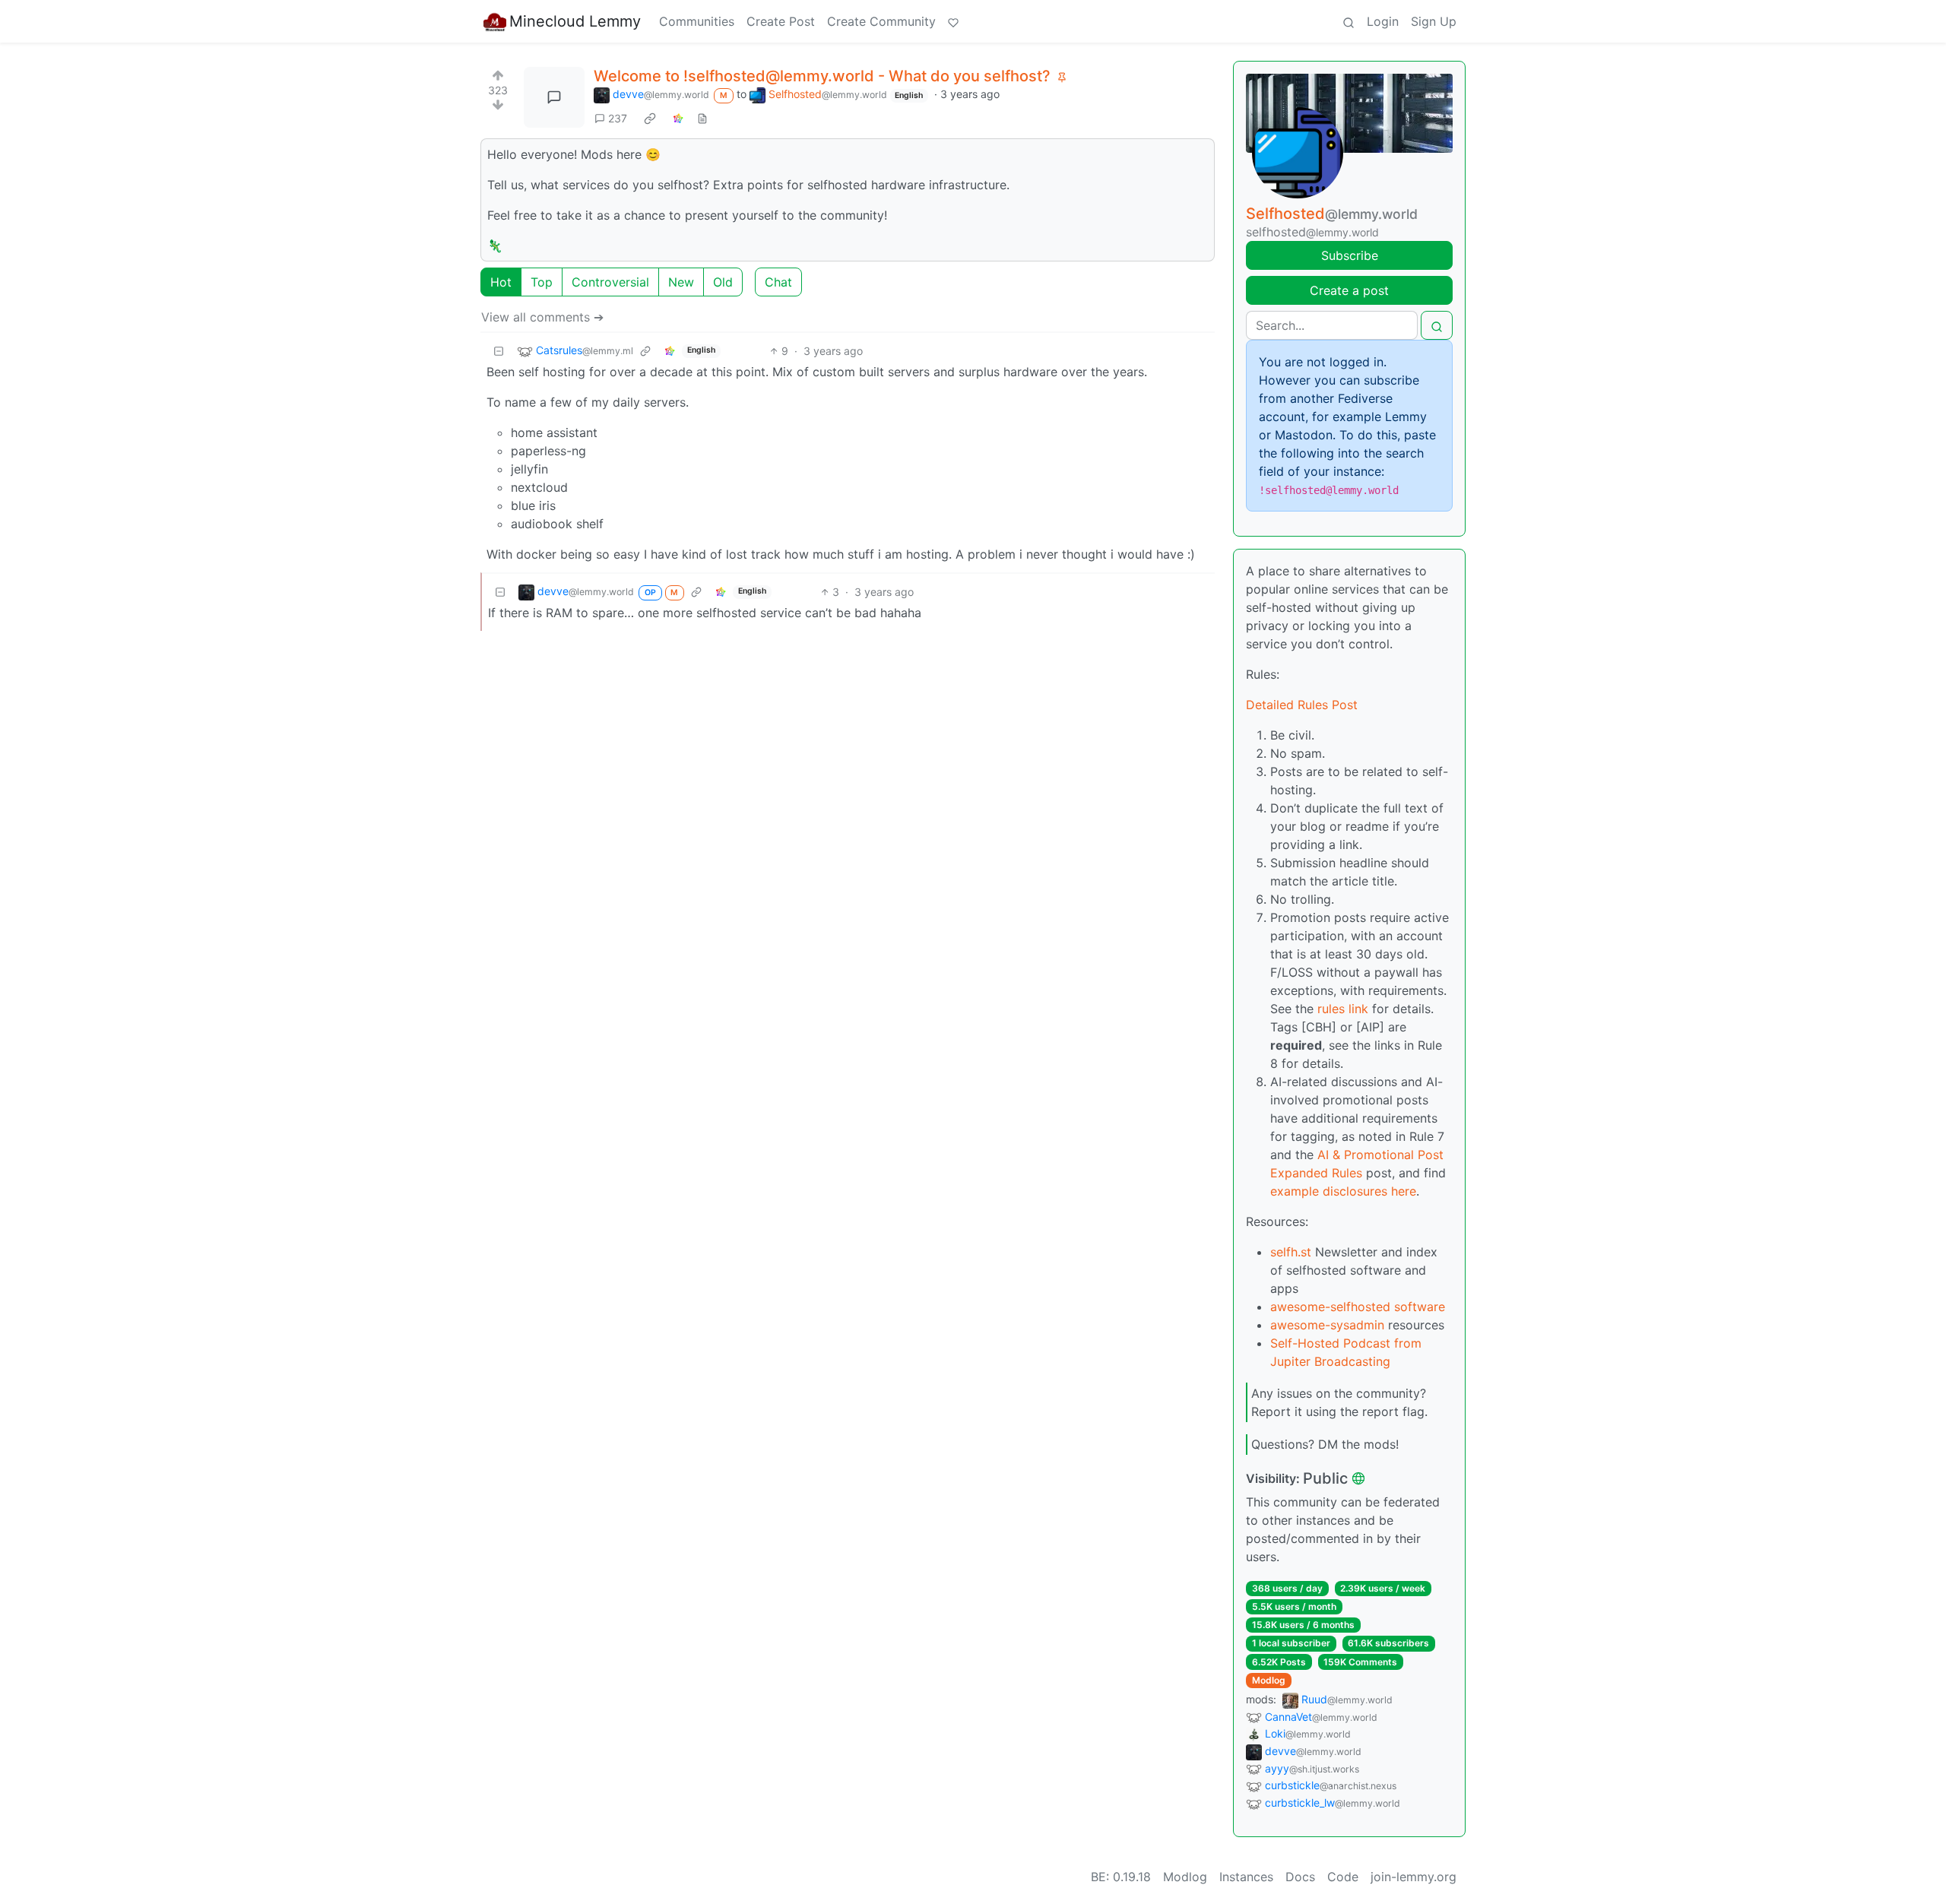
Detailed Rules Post (1302, 705)
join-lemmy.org (1414, 1877)
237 (618, 118)
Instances (1246, 1877)
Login (1383, 21)
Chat (778, 282)
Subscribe (1350, 255)
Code (1343, 1877)
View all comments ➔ (542, 317)
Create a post (1349, 290)
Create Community (881, 21)
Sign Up (1434, 21)
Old (723, 282)
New (681, 282)
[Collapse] (499, 351)
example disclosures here (1343, 1191)
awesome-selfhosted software (1358, 1307)
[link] (650, 118)
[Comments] (554, 97)
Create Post (781, 21)
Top (542, 282)
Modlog (1269, 1680)
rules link (1343, 1009)
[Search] (1349, 21)
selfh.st (1291, 1252)
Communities (697, 21)
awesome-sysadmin (1327, 1325)
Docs (1300, 1877)
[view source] (702, 118)
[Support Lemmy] (953, 21)
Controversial (610, 282)
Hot (501, 282)
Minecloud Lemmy (575, 21)
